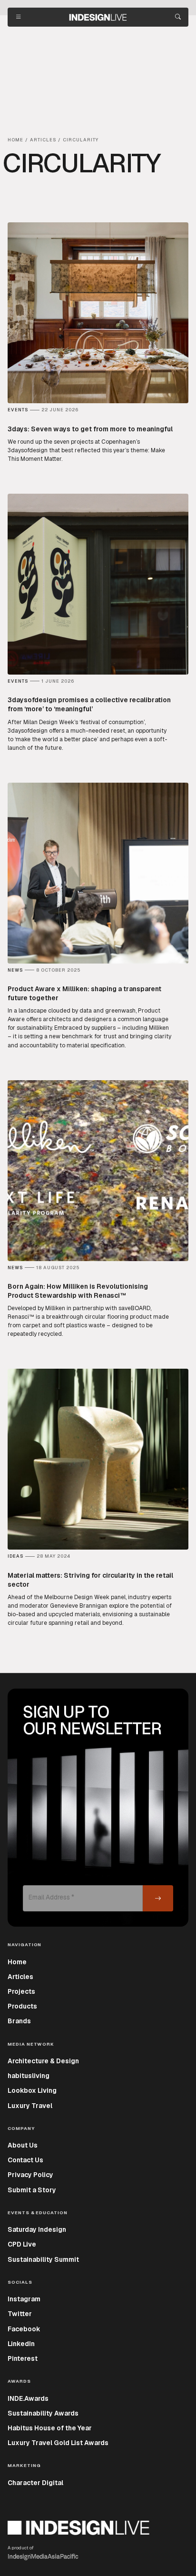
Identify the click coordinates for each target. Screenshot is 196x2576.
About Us (23, 2145)
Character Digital (35, 2483)
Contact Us (25, 2160)
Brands (19, 2021)
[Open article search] (178, 17)
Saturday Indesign (37, 2229)
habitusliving (29, 2076)
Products (22, 2006)
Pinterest (23, 2358)
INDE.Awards (28, 2398)
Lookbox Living (32, 2090)
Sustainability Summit (43, 2259)
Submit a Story (32, 2190)
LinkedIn (21, 2344)
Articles (20, 1977)
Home (17, 1962)
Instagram (24, 2299)
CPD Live (22, 2244)
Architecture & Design (43, 2061)
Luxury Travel (30, 2106)
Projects (21, 1991)
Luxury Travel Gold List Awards (58, 2443)
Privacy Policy (30, 2175)
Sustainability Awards (43, 2413)
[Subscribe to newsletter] (158, 1898)
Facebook (24, 2329)
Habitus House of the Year (50, 2428)
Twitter (20, 2314)
